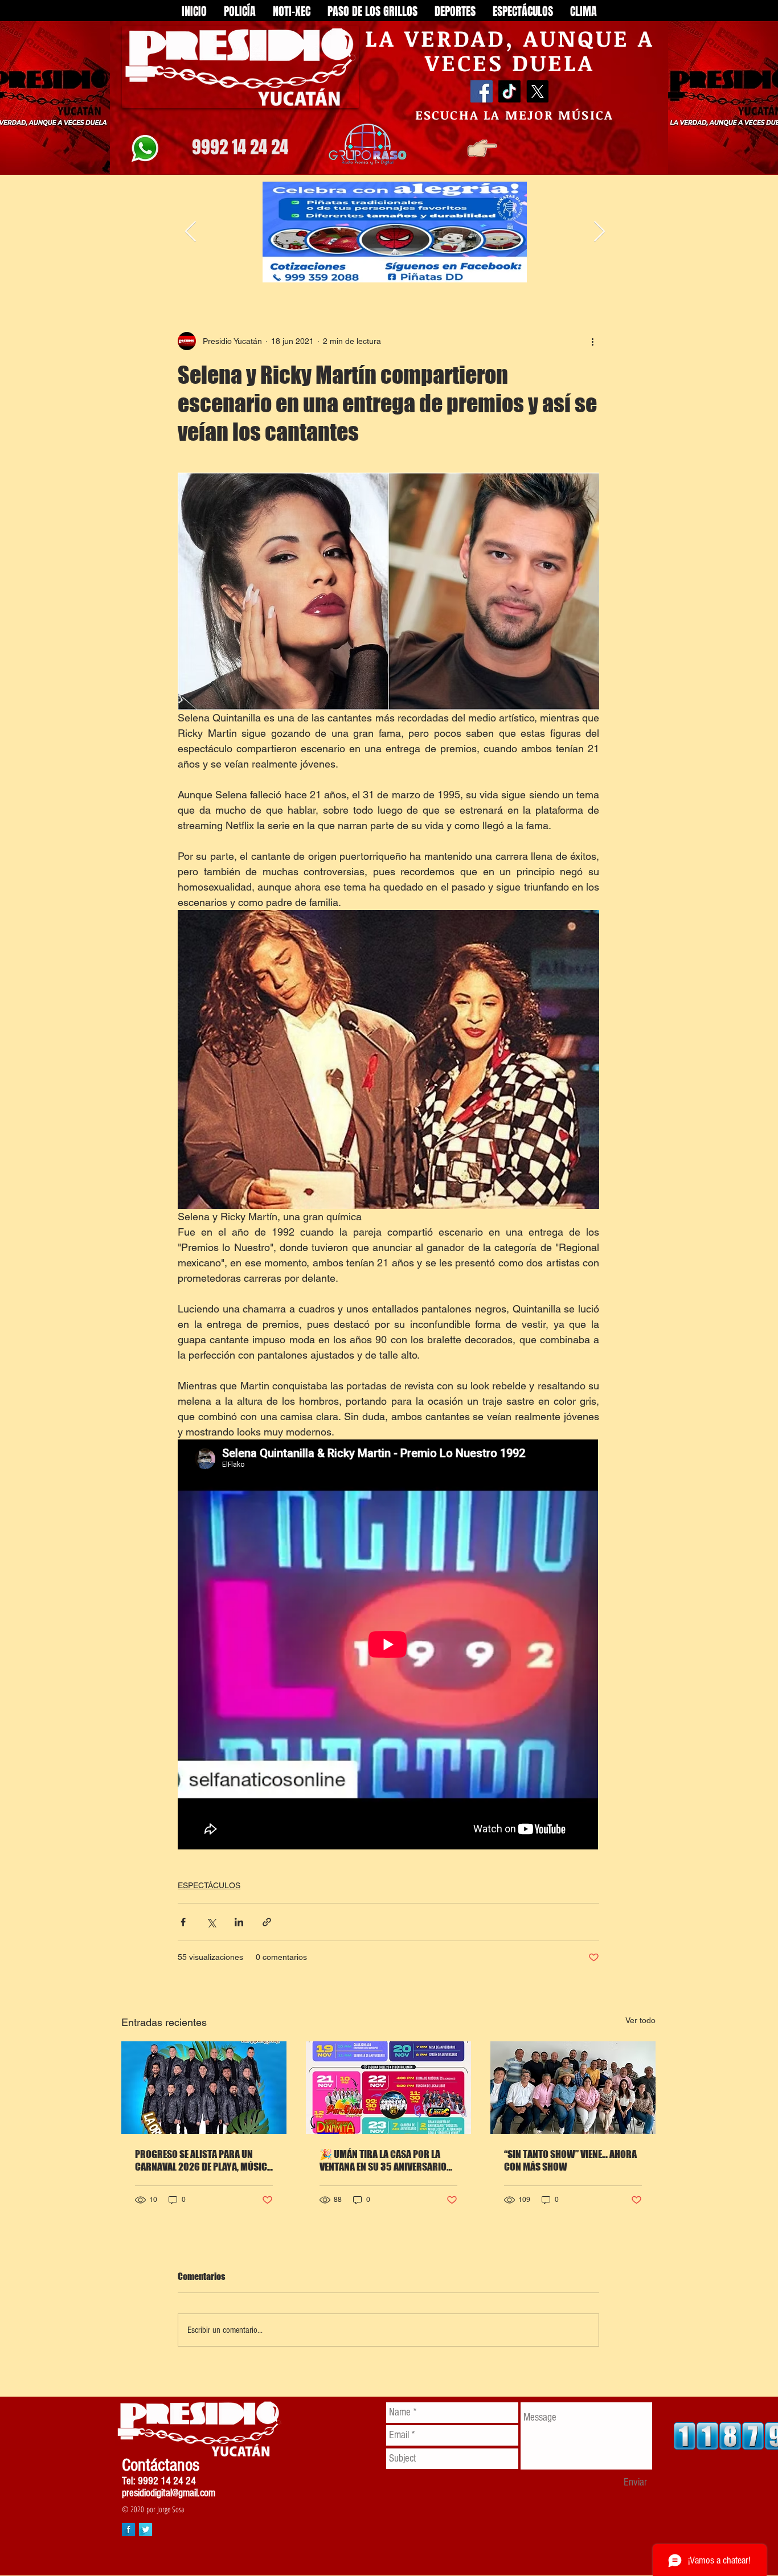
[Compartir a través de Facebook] (183, 1922)
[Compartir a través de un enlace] (267, 1922)
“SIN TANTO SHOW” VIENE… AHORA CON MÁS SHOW (570, 2160)
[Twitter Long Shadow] (146, 2530)
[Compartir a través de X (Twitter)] (211, 1922)
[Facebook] (482, 91)
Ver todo (640, 2020)
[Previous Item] (191, 232)
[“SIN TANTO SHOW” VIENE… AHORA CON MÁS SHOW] (573, 2088)
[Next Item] (599, 232)
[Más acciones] (592, 341)
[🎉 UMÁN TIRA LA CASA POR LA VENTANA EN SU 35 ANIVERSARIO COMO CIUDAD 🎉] (388, 2088)
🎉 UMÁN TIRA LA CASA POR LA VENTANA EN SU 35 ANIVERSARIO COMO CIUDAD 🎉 (383, 2160)
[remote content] (388, 1646)
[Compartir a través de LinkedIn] (239, 1922)
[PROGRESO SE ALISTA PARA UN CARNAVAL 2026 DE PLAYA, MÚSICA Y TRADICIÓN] (204, 2088)
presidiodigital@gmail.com (169, 2493)
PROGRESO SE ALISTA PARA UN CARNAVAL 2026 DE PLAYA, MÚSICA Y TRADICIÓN (204, 2160)
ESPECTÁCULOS (209, 1885)
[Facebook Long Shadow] (128, 2530)
